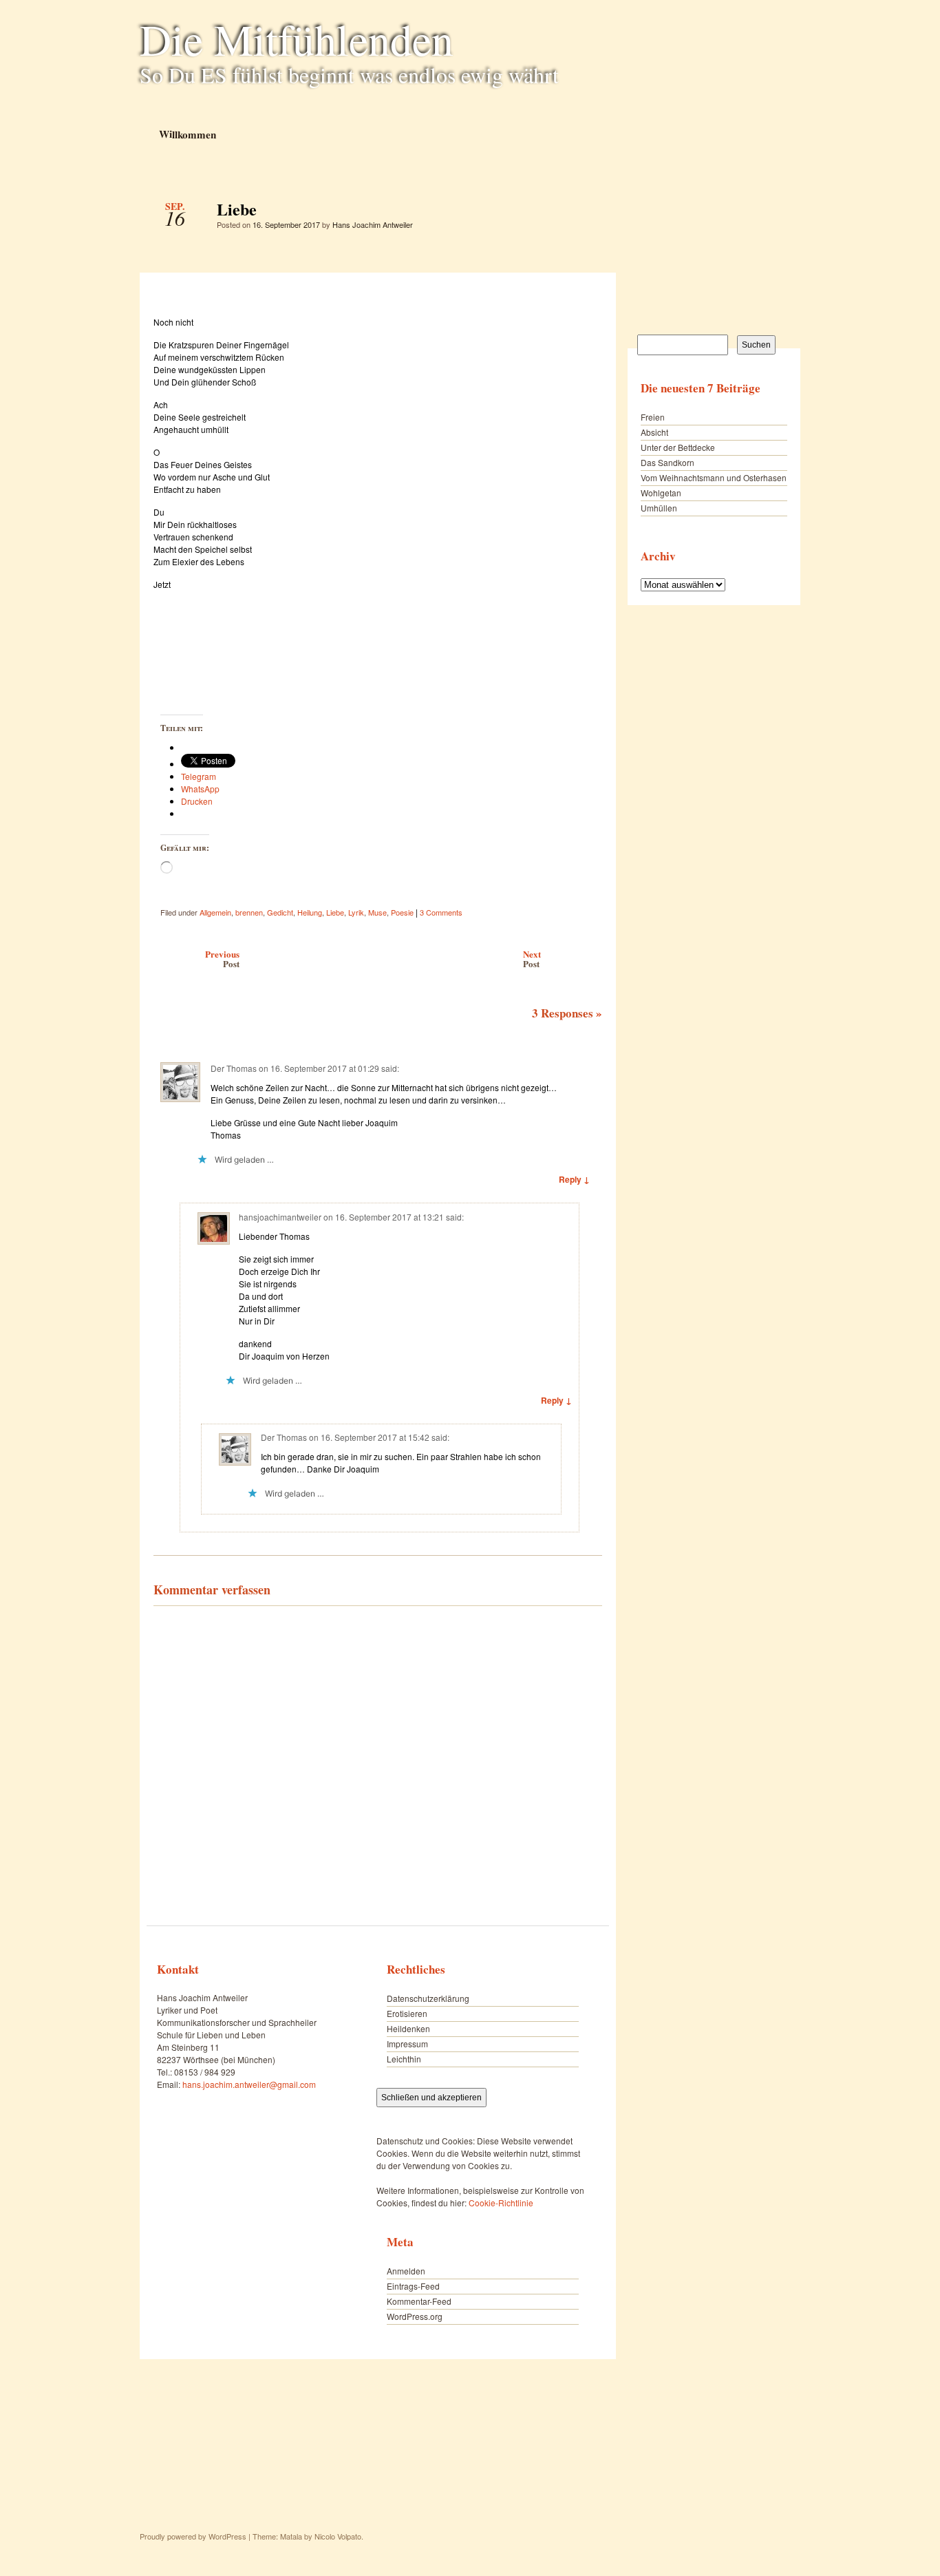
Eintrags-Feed (413, 2286)
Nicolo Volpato (338, 2536)
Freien (653, 417)
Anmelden (406, 2271)
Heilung (310, 912)
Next (532, 959)
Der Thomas (234, 1068)
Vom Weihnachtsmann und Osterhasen (714, 477)
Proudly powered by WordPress (193, 2536)
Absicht (654, 432)
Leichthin (404, 2059)
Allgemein (215, 912)
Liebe (580, 213)
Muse (377, 912)
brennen (249, 912)
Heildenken (408, 2028)
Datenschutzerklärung (428, 1998)
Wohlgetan (661, 493)
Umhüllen (659, 508)
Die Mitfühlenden (297, 39)
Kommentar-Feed (419, 2301)
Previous (222, 959)
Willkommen (187, 134)
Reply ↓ (574, 1179)
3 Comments (441, 912)
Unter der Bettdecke (678, 447)
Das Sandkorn (667, 462)
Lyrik (356, 912)
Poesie (402, 912)
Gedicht (280, 912)
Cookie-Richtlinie (501, 2203)
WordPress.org (415, 2316)
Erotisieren (407, 2013)
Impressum (407, 2044)
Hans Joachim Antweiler (373, 224)
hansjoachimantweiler (280, 1217)
